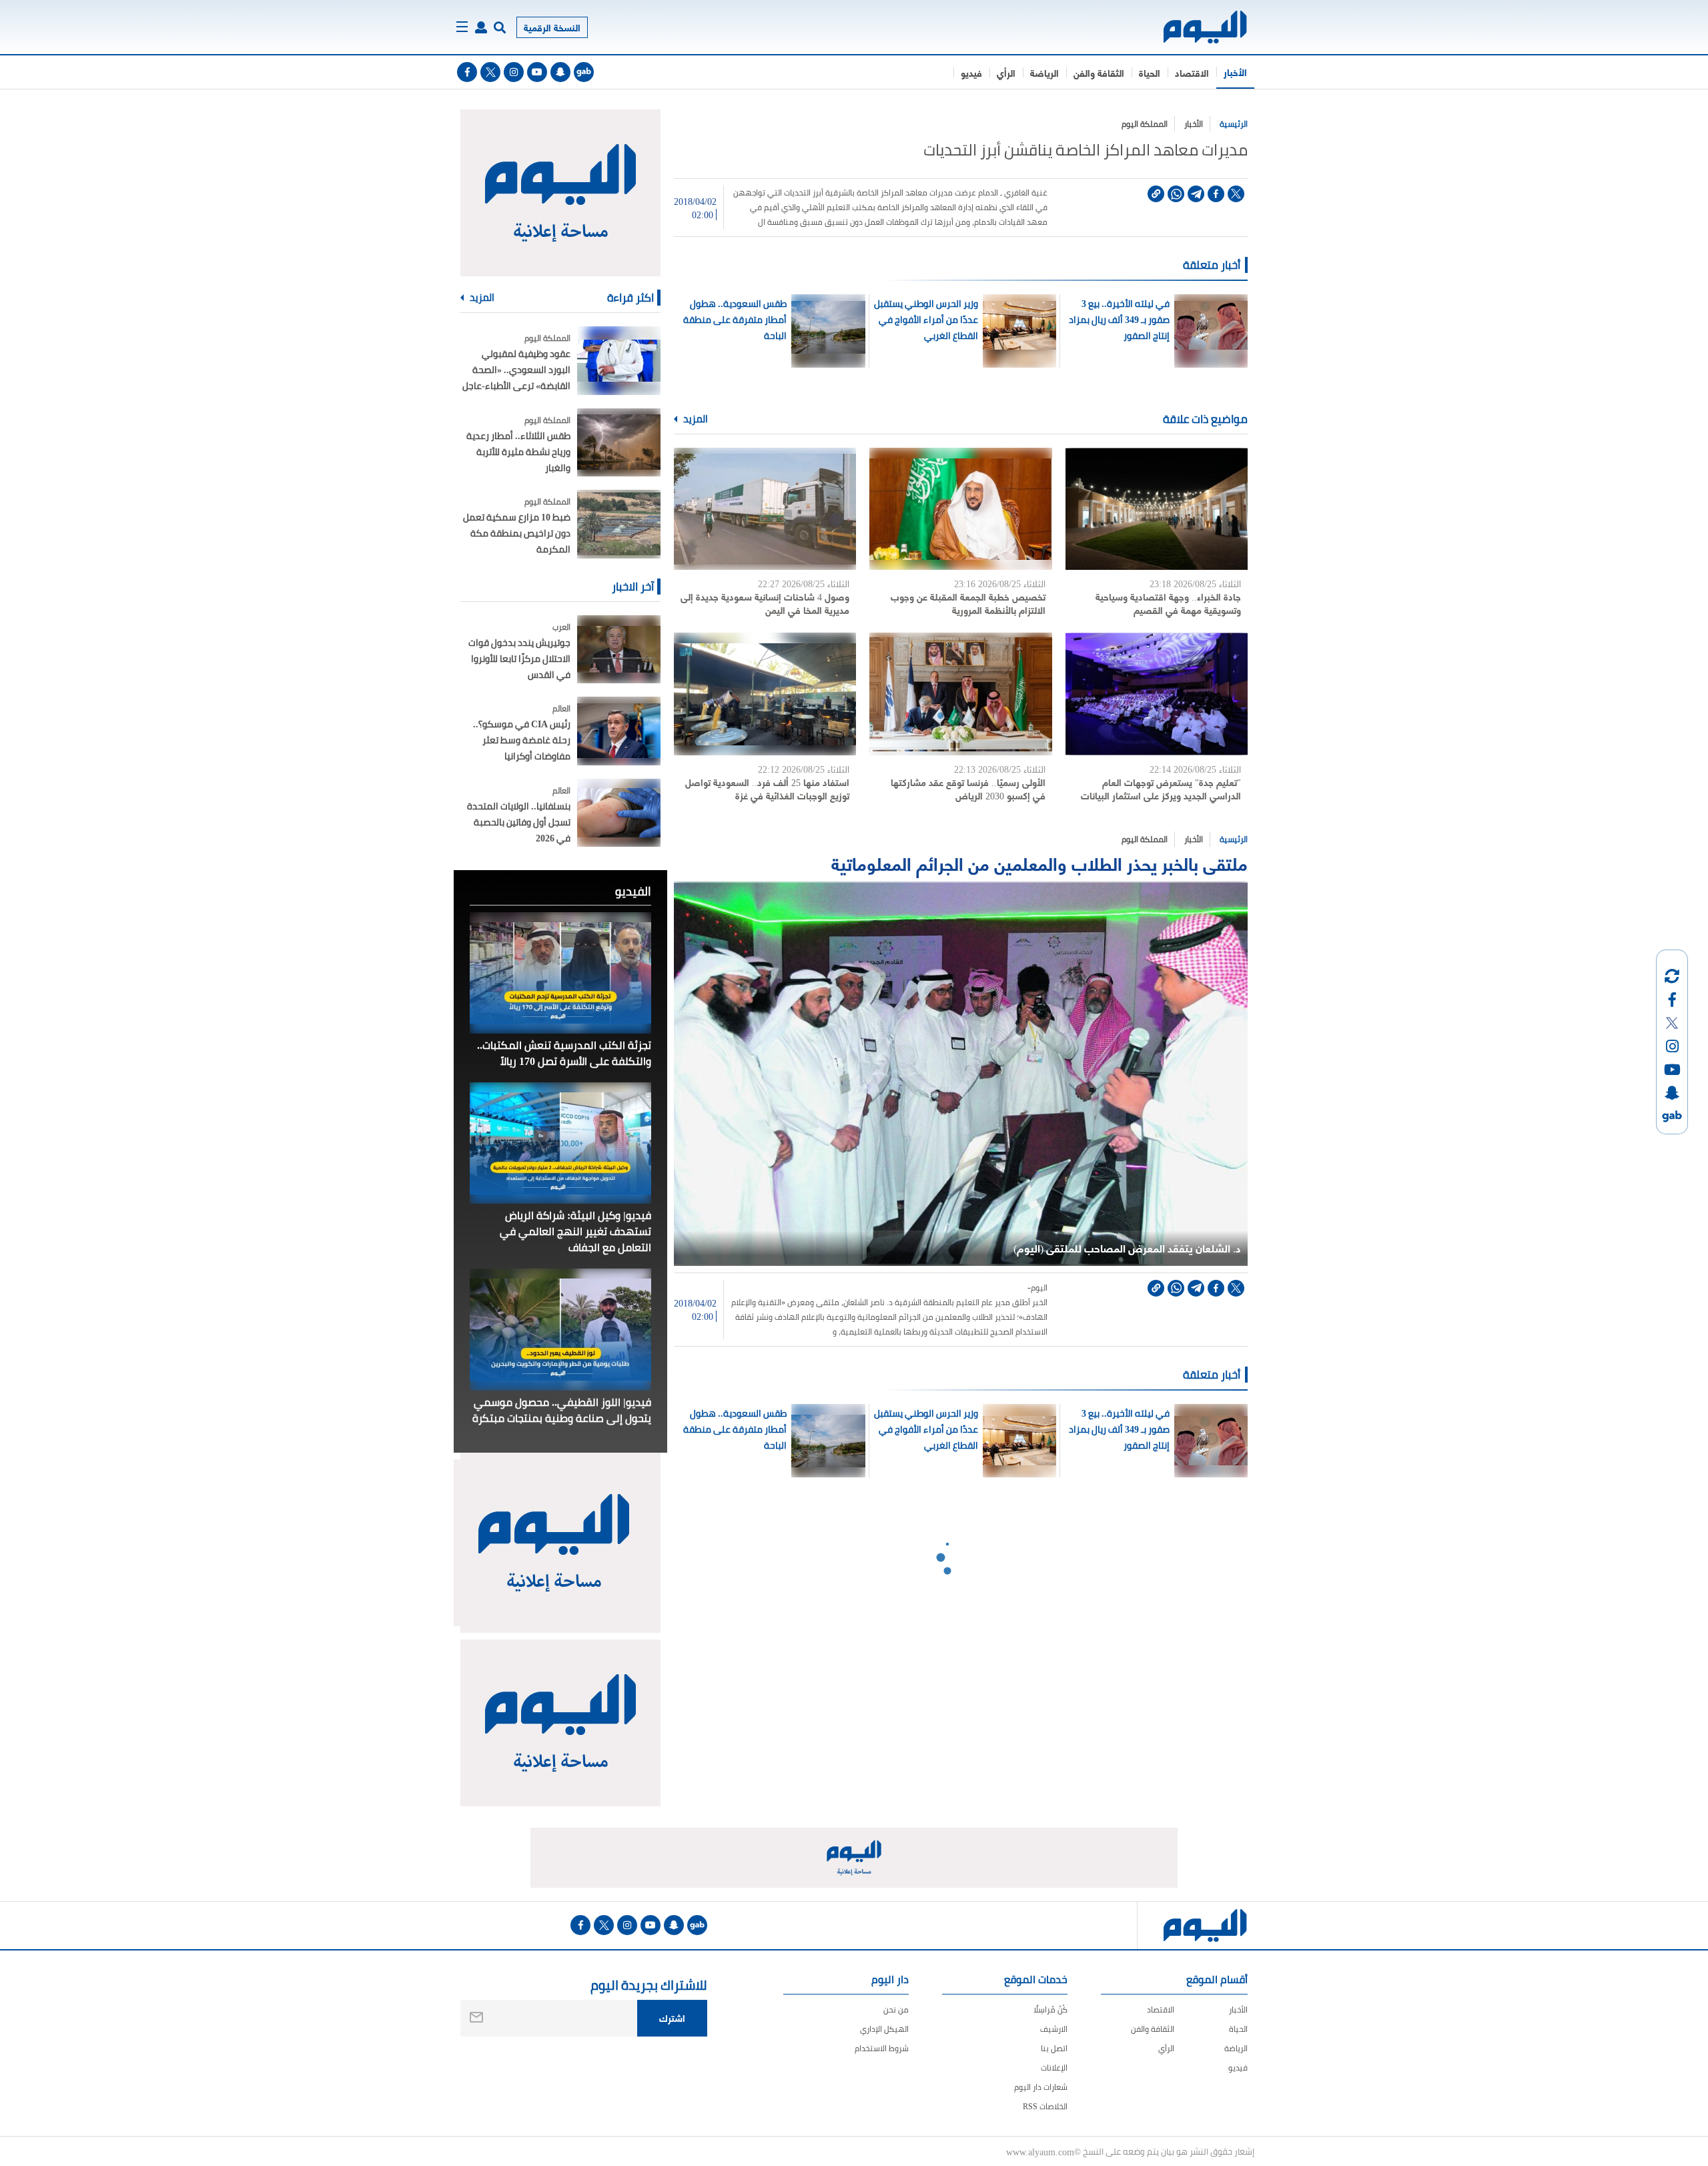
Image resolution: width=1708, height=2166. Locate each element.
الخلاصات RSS (1045, 2106)
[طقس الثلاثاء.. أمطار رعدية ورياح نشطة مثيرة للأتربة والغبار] (619, 443)
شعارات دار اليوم (1041, 2087)
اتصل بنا (1054, 2048)
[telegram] (1196, 194)
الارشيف (1054, 2029)
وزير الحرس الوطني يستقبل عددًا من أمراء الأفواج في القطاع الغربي (926, 320)
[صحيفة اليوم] (1193, 27)
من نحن (896, 2010)
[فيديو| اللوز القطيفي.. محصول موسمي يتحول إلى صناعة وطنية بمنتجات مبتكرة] (560, 1329)
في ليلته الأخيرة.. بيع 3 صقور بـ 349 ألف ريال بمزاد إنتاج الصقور (1119, 320)
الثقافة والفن (1099, 72)
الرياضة (1044, 72)
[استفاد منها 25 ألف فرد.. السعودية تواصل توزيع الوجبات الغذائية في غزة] (765, 694)
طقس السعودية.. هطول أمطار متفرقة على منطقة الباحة (735, 320)
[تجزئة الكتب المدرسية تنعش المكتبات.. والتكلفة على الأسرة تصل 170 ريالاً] (560, 973)
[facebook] (467, 72)
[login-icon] (481, 27)
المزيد (695, 419)
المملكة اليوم (1145, 124)
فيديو (971, 72)
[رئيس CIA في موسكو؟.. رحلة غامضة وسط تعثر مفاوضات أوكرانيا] (619, 731)
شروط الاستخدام (882, 2048)
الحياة (1150, 72)
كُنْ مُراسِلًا (1050, 2010)
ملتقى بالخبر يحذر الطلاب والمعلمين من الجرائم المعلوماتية (1039, 862)
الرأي (1006, 72)
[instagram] (514, 72)
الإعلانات (1054, 2068)
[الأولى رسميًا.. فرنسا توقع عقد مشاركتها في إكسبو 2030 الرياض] (960, 694)
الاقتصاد (1192, 72)
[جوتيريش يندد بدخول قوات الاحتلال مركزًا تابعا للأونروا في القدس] (619, 650)
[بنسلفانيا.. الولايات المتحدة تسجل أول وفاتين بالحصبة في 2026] (619, 813)
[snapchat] (560, 72)
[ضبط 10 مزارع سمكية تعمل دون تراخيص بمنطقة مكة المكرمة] (619, 524)
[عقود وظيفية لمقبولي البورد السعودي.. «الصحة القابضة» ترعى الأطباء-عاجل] (619, 361)
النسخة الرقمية (552, 27)
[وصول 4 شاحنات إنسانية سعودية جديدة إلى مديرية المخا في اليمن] (765, 509)
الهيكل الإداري (884, 2029)
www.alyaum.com (1040, 2151)
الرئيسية (1234, 124)
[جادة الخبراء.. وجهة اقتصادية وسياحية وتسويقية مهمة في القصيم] (1157, 509)
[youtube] (537, 72)
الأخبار (1235, 72)
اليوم (1039, 1288)
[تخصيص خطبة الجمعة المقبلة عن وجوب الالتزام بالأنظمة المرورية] (960, 509)
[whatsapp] (1176, 194)
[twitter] (490, 72)
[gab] (584, 72)
